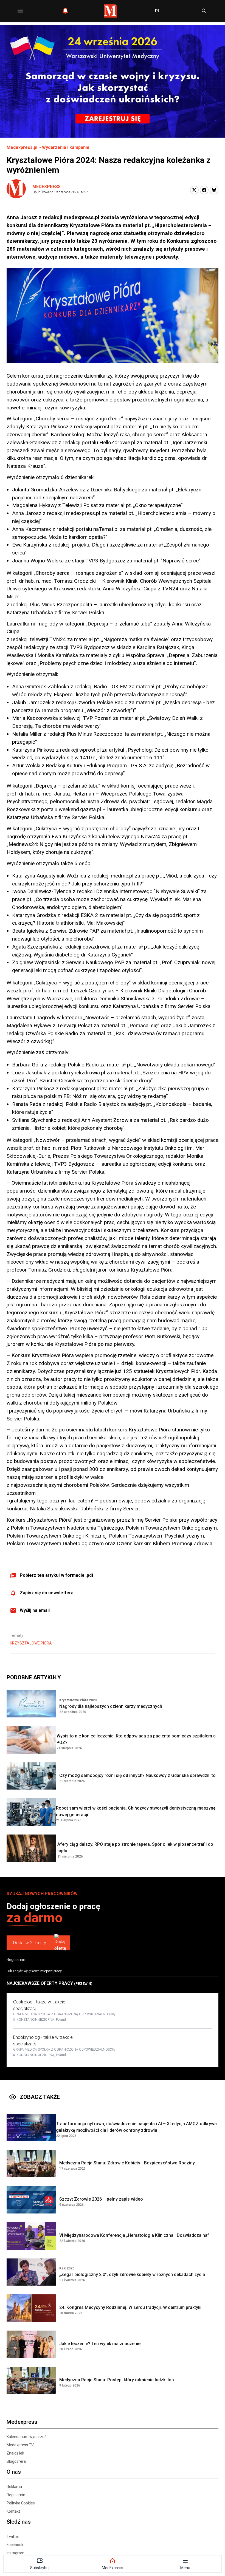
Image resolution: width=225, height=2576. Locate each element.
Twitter (13, 2537)
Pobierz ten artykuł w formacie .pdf (57, 1575)
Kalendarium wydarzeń (27, 2437)
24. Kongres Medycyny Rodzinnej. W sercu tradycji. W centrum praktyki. (131, 2307)
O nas (14, 2472)
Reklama (14, 2487)
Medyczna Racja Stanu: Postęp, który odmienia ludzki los (117, 2380)
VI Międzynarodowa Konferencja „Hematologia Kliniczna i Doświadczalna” (134, 2235)
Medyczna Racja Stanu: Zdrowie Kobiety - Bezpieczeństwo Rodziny (127, 2163)
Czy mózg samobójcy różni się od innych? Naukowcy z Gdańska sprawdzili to (137, 1775)
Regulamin (16, 1960)
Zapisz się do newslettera (47, 1593)
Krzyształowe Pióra (31, 1643)
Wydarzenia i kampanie (66, 147)
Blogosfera (16, 2461)
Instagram (16, 2553)
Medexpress (47, 187)
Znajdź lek (15, 2453)
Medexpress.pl (22, 147)
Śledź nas (19, 2522)
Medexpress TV (20, 2445)
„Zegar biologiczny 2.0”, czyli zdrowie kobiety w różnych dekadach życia (132, 2274)
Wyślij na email (35, 1610)
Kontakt (13, 2511)
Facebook (15, 2545)
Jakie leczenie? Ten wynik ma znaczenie (100, 2344)
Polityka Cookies (21, 2503)
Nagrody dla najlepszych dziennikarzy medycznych (111, 1706)
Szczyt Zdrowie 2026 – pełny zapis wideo (101, 2199)
